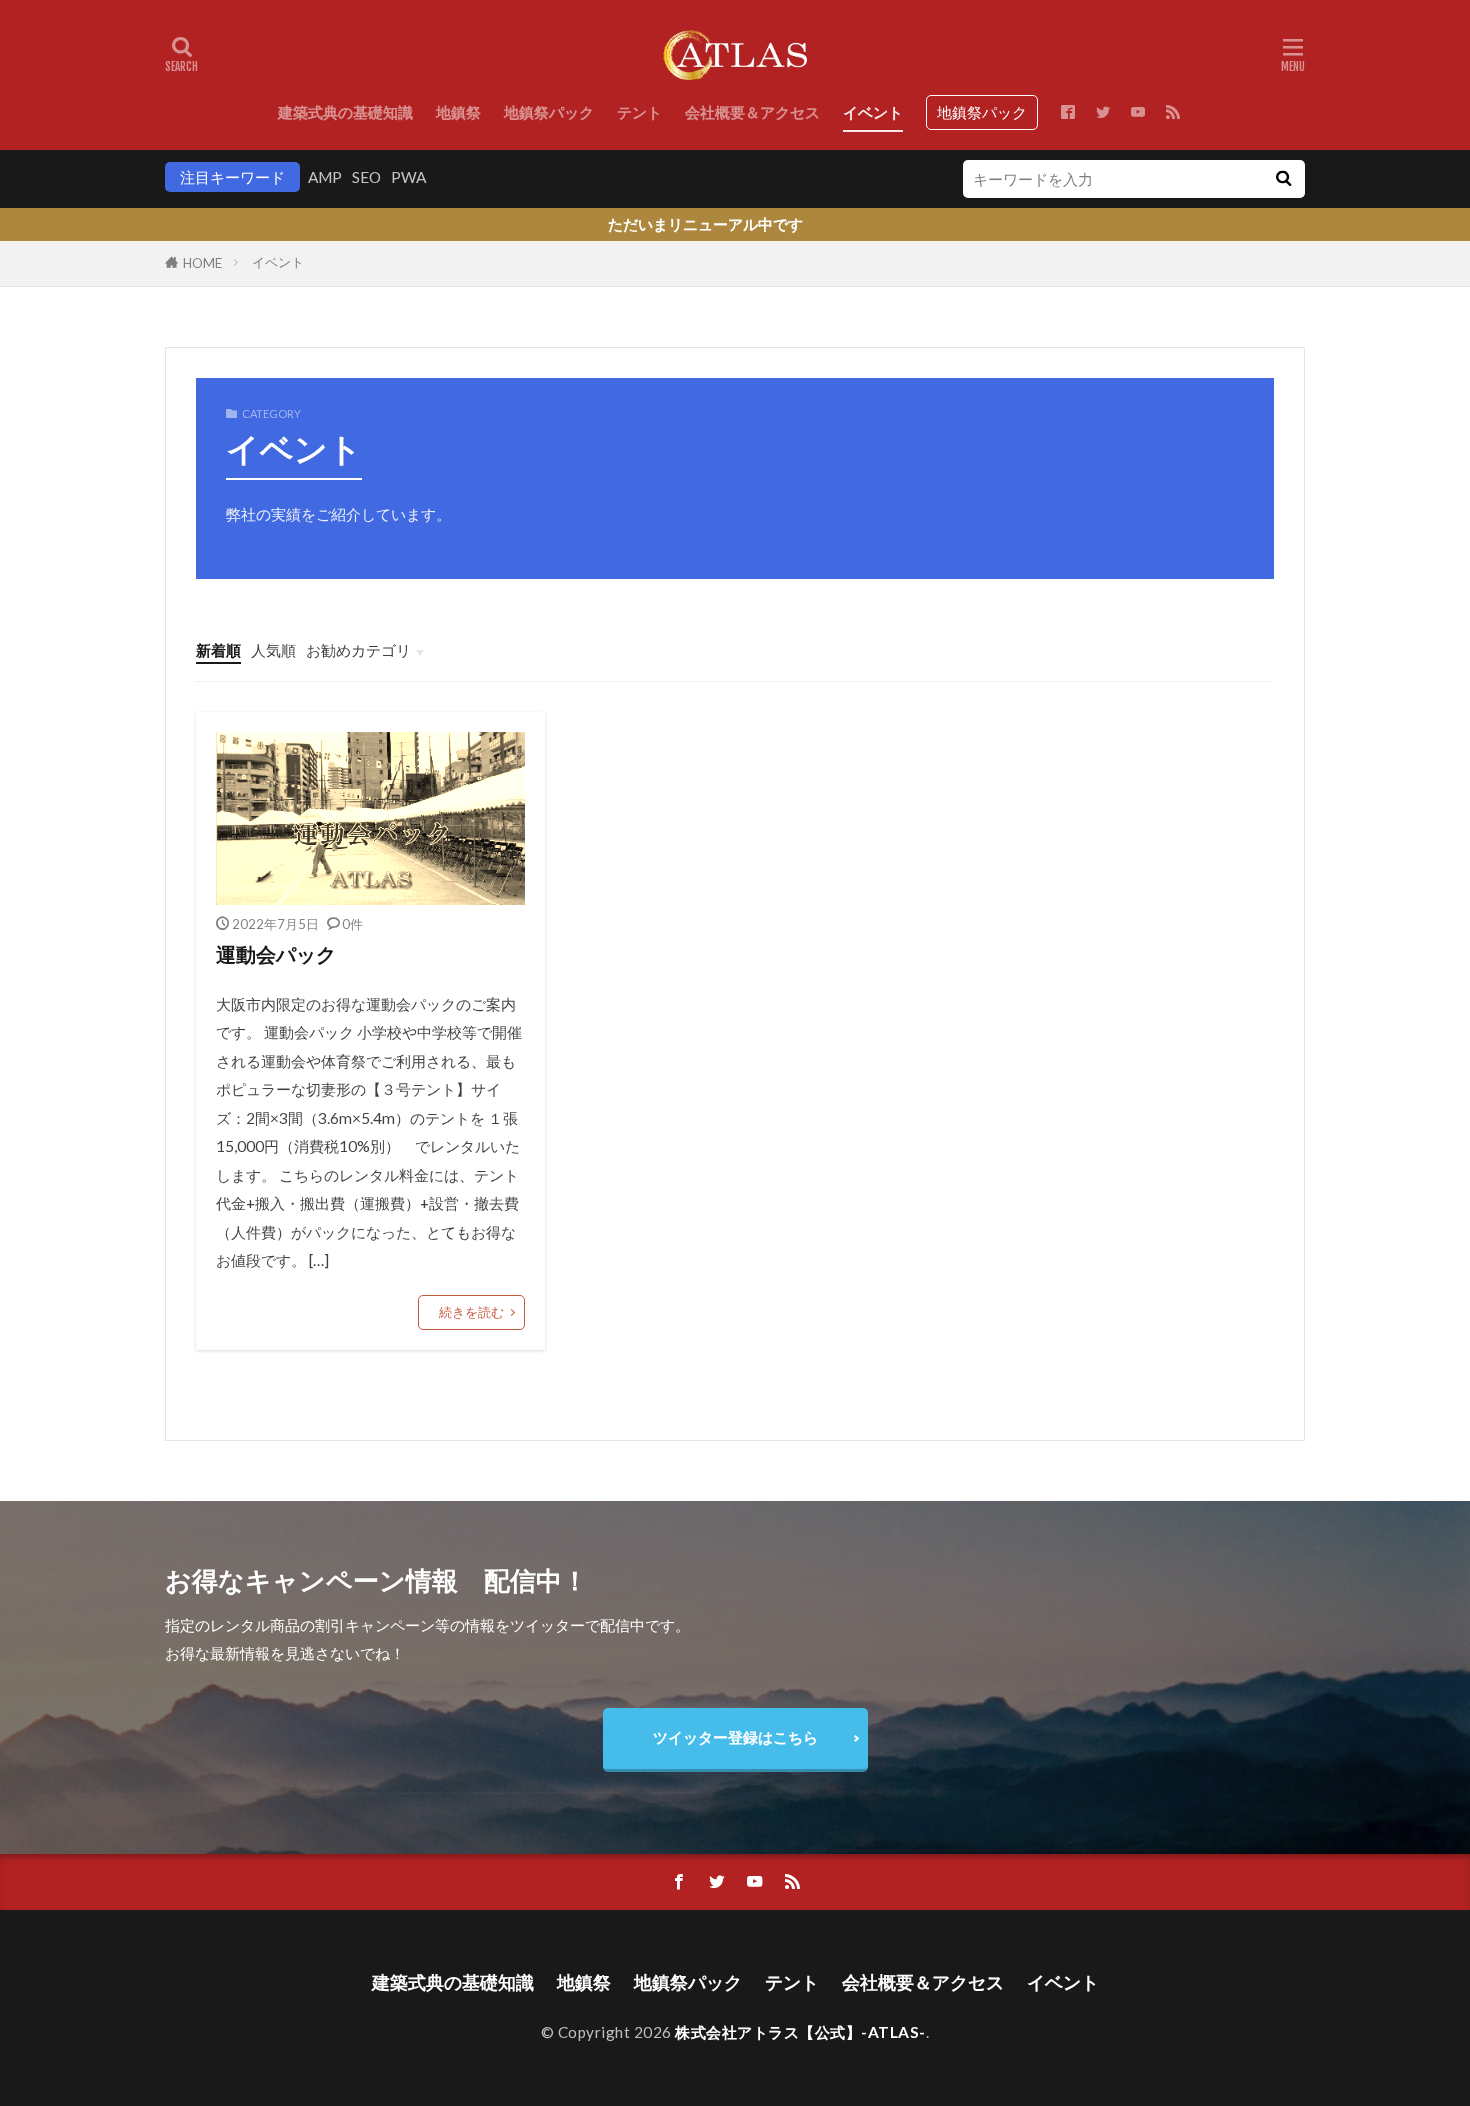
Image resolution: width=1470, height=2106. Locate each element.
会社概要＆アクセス (752, 112)
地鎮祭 (458, 112)
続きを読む (471, 1312)
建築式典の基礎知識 (345, 112)
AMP (325, 177)
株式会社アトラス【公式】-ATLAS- (800, 2032)
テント (639, 112)
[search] (1283, 179)
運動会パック (276, 954)
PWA (408, 177)
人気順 (273, 650)
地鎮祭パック (549, 112)
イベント (873, 112)
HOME (202, 263)
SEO (366, 177)
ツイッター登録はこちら (735, 1737)
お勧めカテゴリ (358, 650)
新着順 (218, 650)
